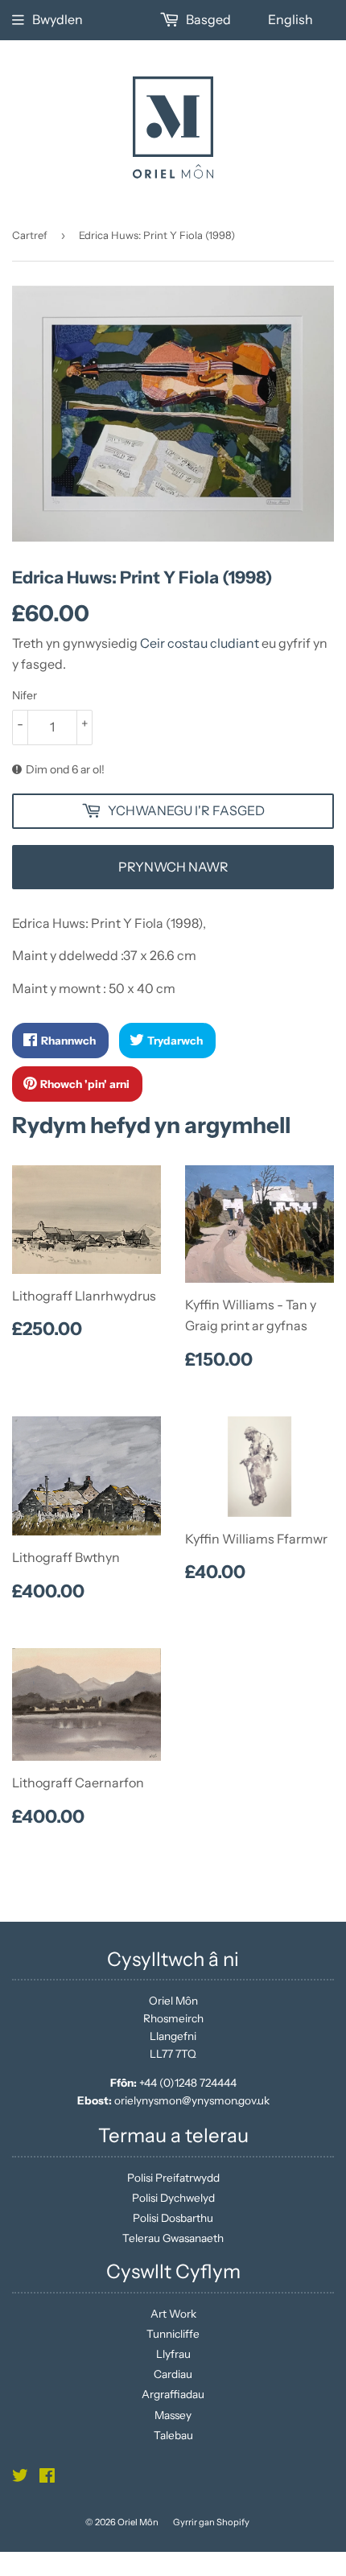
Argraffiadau (173, 2394)
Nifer (25, 695)
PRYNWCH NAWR (173, 867)
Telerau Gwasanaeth (173, 2238)
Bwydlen (58, 19)
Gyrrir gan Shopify (211, 2522)
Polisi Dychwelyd (173, 2198)
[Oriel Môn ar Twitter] (20, 2478)
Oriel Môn (138, 2522)
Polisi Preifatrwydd (173, 2178)
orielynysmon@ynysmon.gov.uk (192, 2100)
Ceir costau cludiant (200, 643)
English (290, 19)
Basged (207, 19)
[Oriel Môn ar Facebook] (47, 2478)
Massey (173, 2415)
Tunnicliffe (173, 2334)
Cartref (30, 235)
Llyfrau (173, 2354)
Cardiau (173, 2374)
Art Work (173, 2314)
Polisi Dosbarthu (173, 2218)
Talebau (173, 2435)
